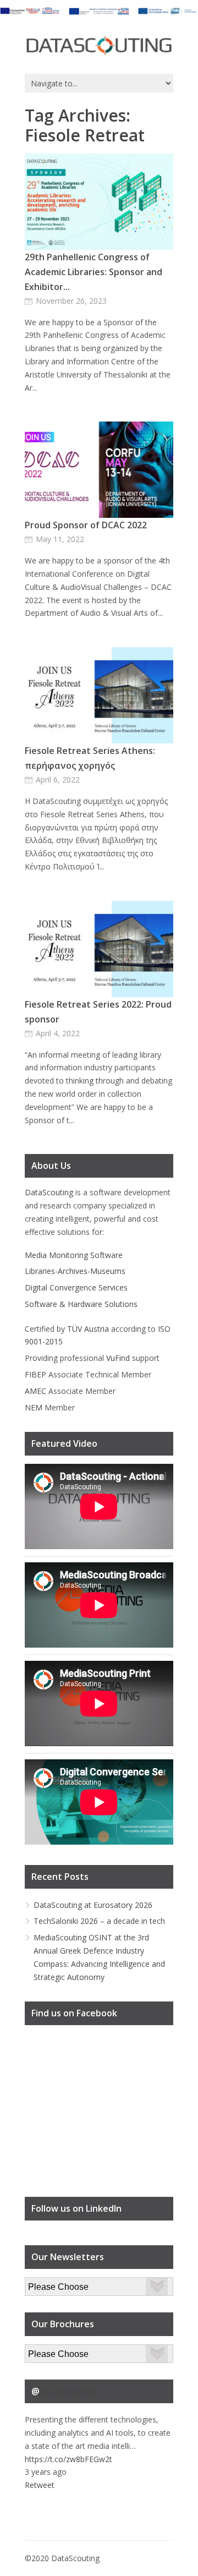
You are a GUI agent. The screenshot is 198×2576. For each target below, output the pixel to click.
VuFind (118, 1358)
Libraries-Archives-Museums (75, 1271)
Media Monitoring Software (74, 1255)
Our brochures (50, 2351)
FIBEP (35, 1374)
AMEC (35, 1391)
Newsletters (46, 2284)
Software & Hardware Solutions (81, 1304)
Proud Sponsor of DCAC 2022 (86, 525)
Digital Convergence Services (76, 1287)
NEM (34, 1407)
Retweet (40, 2485)
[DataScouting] (99, 46)
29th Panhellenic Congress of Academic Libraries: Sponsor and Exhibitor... (94, 272)
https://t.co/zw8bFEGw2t (68, 2459)
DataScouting (49, 1192)
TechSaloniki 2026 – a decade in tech (99, 1921)
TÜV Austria (88, 1329)
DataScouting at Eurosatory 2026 (93, 1905)
